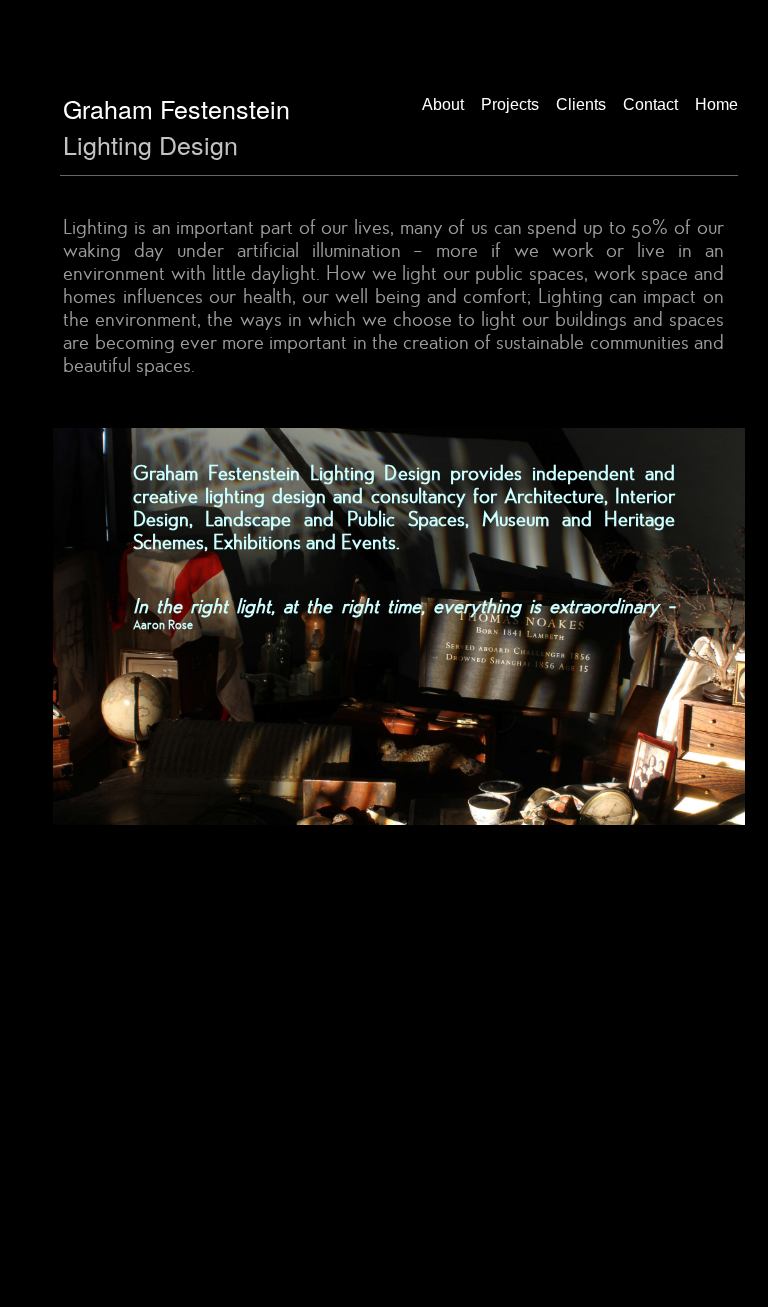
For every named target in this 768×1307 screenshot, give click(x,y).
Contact (650, 104)
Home (716, 104)
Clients (581, 104)
